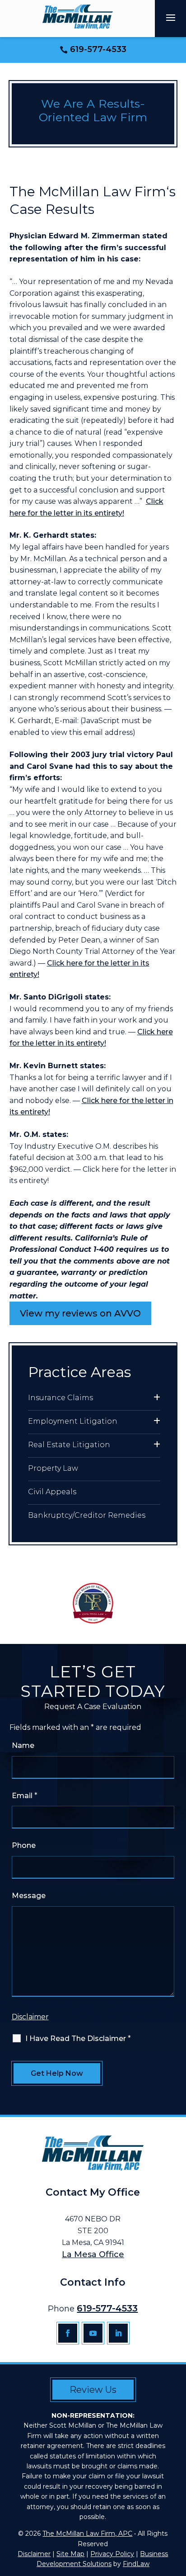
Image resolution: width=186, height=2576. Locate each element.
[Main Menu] (171, 17)
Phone (24, 1845)
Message (29, 1896)
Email (25, 1796)
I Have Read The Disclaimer (78, 2039)
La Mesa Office (93, 2254)
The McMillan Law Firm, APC (87, 2533)
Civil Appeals (52, 1492)
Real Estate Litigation (69, 1445)
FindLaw (136, 2564)
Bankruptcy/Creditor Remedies (87, 1515)
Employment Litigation (73, 1421)
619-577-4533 (98, 49)
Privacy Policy (112, 2554)
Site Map (70, 2554)
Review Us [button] (93, 2390)
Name (23, 1745)
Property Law (53, 1468)
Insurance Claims (60, 1398)
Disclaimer (30, 2017)
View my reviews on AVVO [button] (80, 1313)
